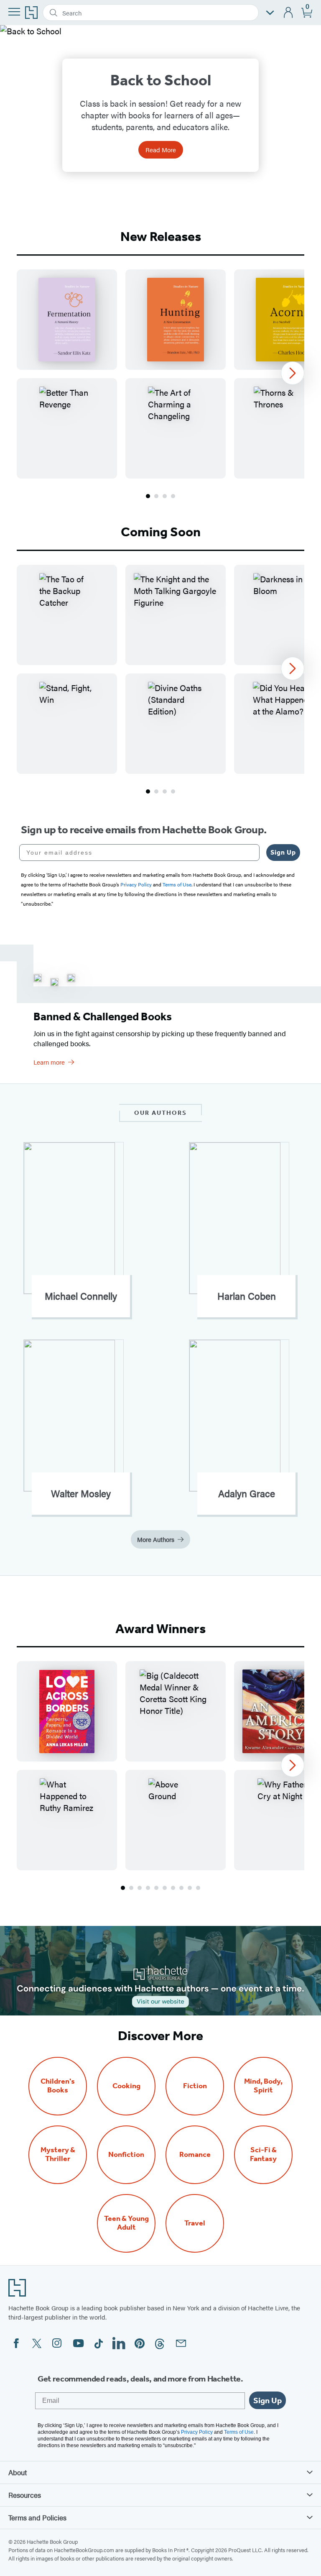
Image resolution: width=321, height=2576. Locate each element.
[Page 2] (156, 496)
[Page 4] (173, 496)
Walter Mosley (81, 1493)
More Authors (156, 1539)
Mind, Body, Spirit (263, 2086)
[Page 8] (181, 1888)
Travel (195, 2223)
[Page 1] (148, 496)
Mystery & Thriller (58, 2154)
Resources (25, 2495)
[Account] (289, 13)
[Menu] (14, 12)
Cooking (126, 2086)
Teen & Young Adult (126, 2223)
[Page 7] (173, 1888)
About (18, 2472)
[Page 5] (156, 1888)
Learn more (49, 1062)
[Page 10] (198, 1888)
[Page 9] (190, 1888)
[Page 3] (165, 496)
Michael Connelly (81, 1296)
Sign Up (283, 852)
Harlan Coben (247, 1296)
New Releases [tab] (161, 236)
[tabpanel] (160, 385)
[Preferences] (270, 13)
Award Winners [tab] (160, 1629)
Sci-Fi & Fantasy (263, 2154)
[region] (160, 374)
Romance (195, 2155)
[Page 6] (165, 1888)
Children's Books (58, 2086)
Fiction (195, 2086)
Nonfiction (126, 2155)
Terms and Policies (37, 2517)
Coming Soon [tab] (161, 532)
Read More (161, 150)
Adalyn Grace (247, 1493)
